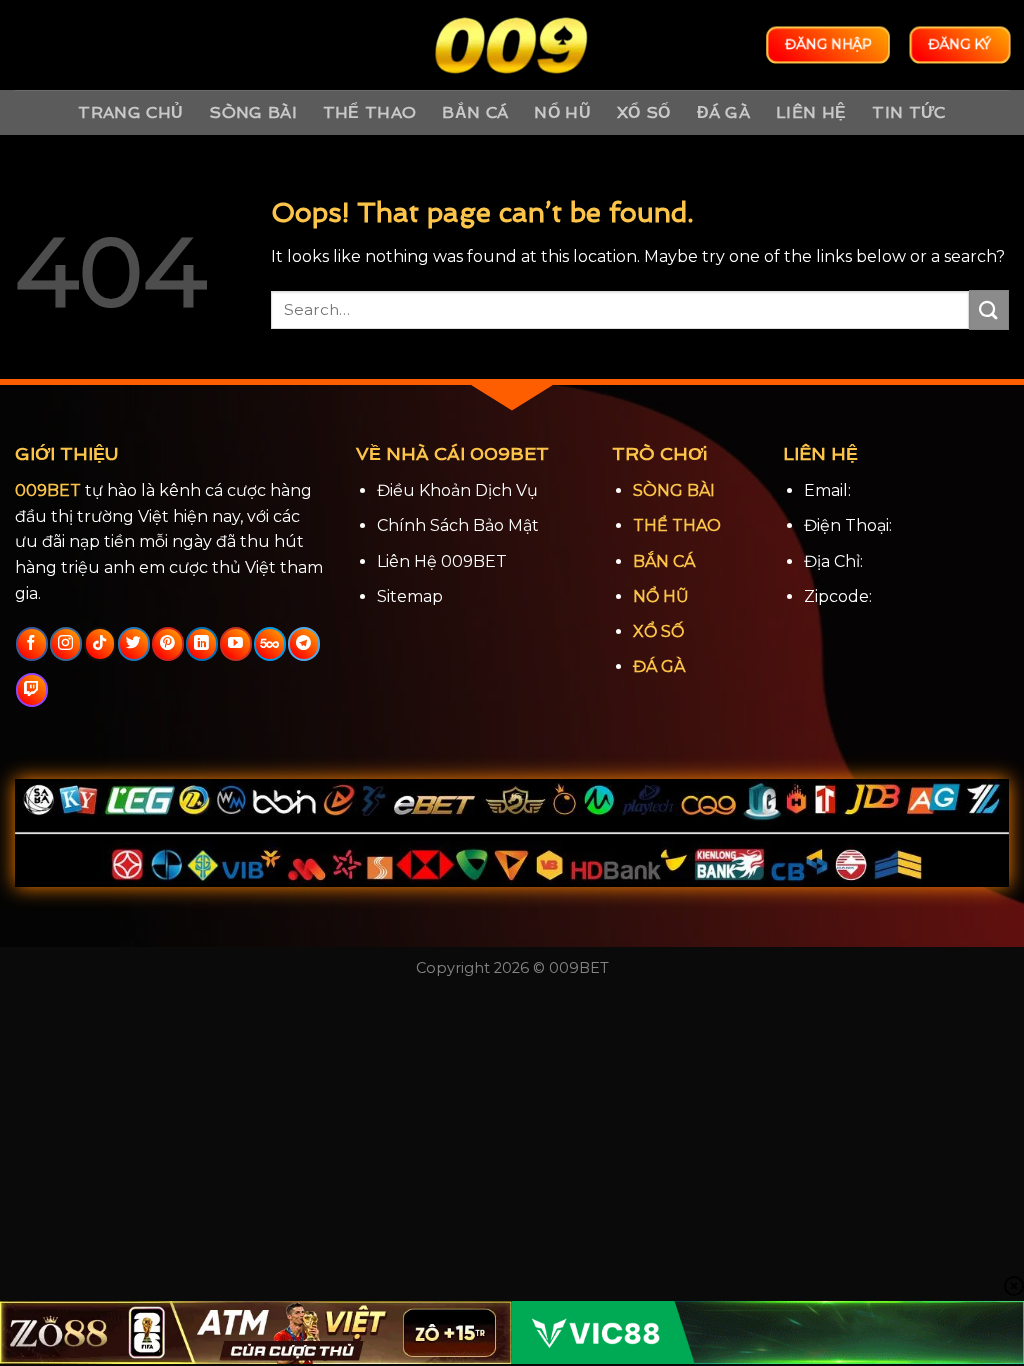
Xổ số (644, 112)
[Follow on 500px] (269, 644)
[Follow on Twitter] (133, 644)
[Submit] (989, 309)
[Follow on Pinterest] (167, 644)
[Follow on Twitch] (31, 690)
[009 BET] (512, 45)
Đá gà (724, 112)
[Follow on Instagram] (65, 644)
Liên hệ (811, 112)
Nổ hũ (562, 112)
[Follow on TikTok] (99, 644)
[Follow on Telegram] (303, 644)
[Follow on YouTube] (235, 644)
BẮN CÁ (664, 561)
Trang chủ (130, 112)
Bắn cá (475, 112)
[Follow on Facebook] (31, 644)
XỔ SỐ (658, 631)
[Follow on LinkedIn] (201, 644)
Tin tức (908, 112)
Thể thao (370, 112)
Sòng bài (253, 112)
